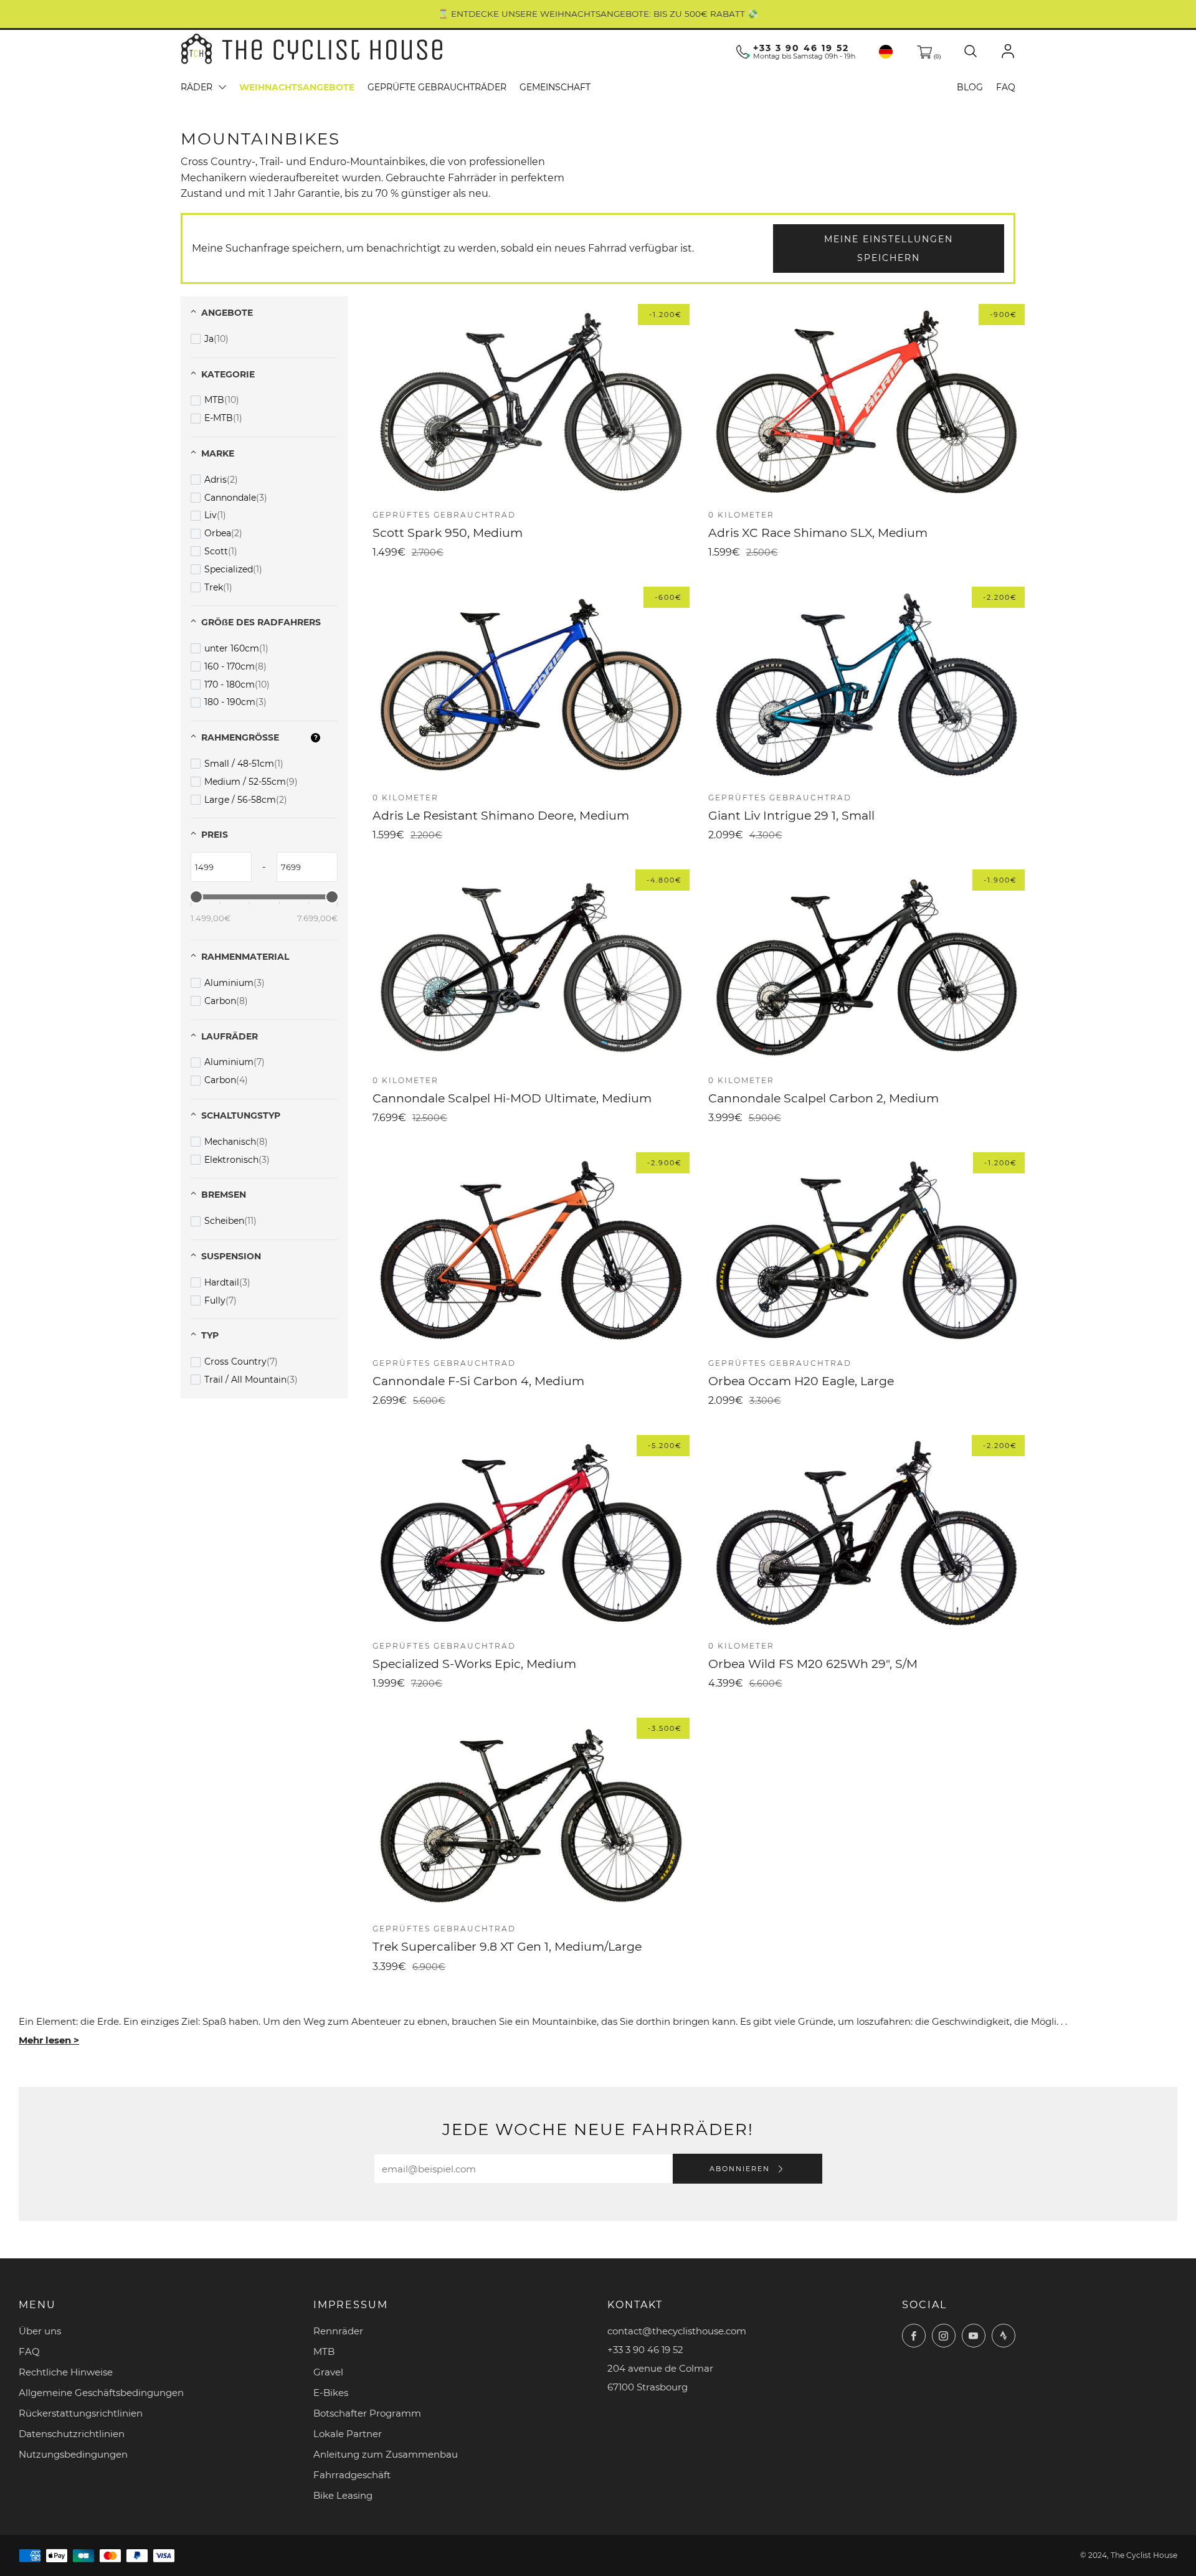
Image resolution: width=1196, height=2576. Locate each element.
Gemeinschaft (555, 87)
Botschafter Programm (367, 2413)
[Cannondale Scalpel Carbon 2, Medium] (867, 968)
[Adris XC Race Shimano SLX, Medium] (867, 402)
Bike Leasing (343, 2495)
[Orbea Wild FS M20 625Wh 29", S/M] (867, 1533)
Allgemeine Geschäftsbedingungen (101, 2393)
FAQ (1006, 87)
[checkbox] (210, 339)
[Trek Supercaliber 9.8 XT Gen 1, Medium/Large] (531, 1816)
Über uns (40, 2331)
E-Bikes (331, 2393)
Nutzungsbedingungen (73, 2454)
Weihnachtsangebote (297, 87)
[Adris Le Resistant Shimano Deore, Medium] (531, 685)
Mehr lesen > (49, 2040)
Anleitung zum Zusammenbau (386, 2454)
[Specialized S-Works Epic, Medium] (531, 1533)
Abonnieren (741, 2169)
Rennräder (338, 2331)
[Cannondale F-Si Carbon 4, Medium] (531, 1250)
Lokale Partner (348, 2434)
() (936, 56)
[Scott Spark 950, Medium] (531, 402)
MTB (324, 2351)
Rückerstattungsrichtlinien (81, 2413)
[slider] (196, 897)
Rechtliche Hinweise (66, 2372)
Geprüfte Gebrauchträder (437, 87)
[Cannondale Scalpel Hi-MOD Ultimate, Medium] (531, 968)
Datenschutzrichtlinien (72, 2434)
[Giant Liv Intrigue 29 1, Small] (867, 685)
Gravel (328, 2372)
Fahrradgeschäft (352, 2475)
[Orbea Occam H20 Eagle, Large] (867, 1250)
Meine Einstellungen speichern (889, 249)
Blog (970, 87)
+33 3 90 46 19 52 (801, 48)
